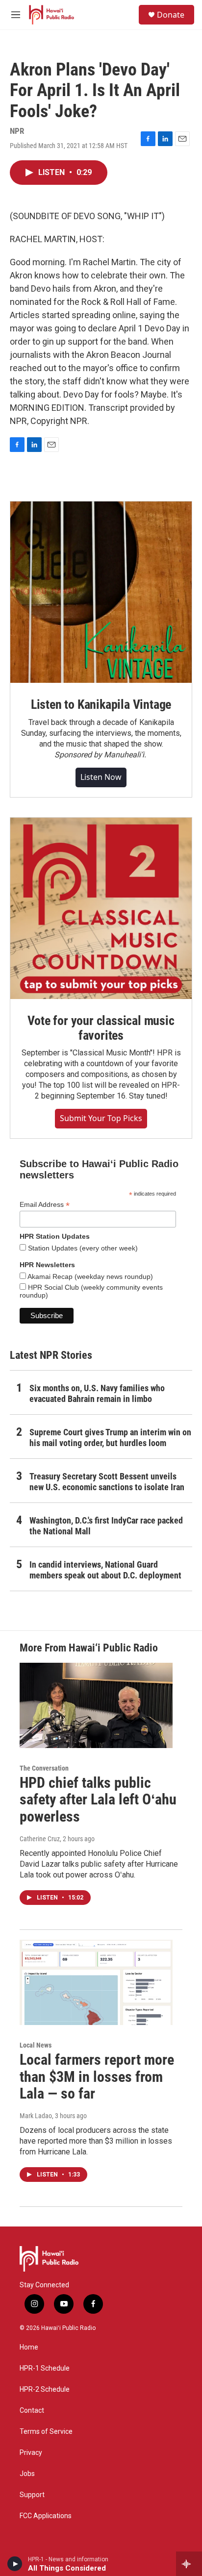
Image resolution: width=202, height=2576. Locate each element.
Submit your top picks (101, 1118)
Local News (36, 2045)
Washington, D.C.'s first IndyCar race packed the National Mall (106, 1526)
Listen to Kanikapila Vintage (101, 704)
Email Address (45, 1205)
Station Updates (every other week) (82, 1248)
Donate (171, 15)
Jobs (27, 2474)
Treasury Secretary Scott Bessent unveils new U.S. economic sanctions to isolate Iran (107, 1482)
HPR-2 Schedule (45, 2389)
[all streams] (189, 2564)
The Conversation (44, 1768)
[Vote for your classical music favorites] (101, 908)
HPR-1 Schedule (45, 2368)
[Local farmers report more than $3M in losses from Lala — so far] (96, 1982)
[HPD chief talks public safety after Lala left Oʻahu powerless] (96, 1705)
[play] (15, 2564)
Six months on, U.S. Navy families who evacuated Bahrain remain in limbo (97, 1393)
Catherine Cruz (40, 1839)
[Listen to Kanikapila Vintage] (101, 592)
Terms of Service (46, 2432)
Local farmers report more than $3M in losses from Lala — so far (97, 2077)
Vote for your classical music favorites (101, 1028)
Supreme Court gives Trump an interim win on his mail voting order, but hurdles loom (110, 1438)
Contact (32, 2411)
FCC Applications (46, 2516)
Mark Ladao (36, 2116)
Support (32, 2495)
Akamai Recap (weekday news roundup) (89, 1276)
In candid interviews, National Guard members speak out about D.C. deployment (105, 1570)
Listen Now (101, 777)
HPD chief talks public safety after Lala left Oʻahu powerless (98, 1800)
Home (29, 2347)
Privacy (31, 2453)
